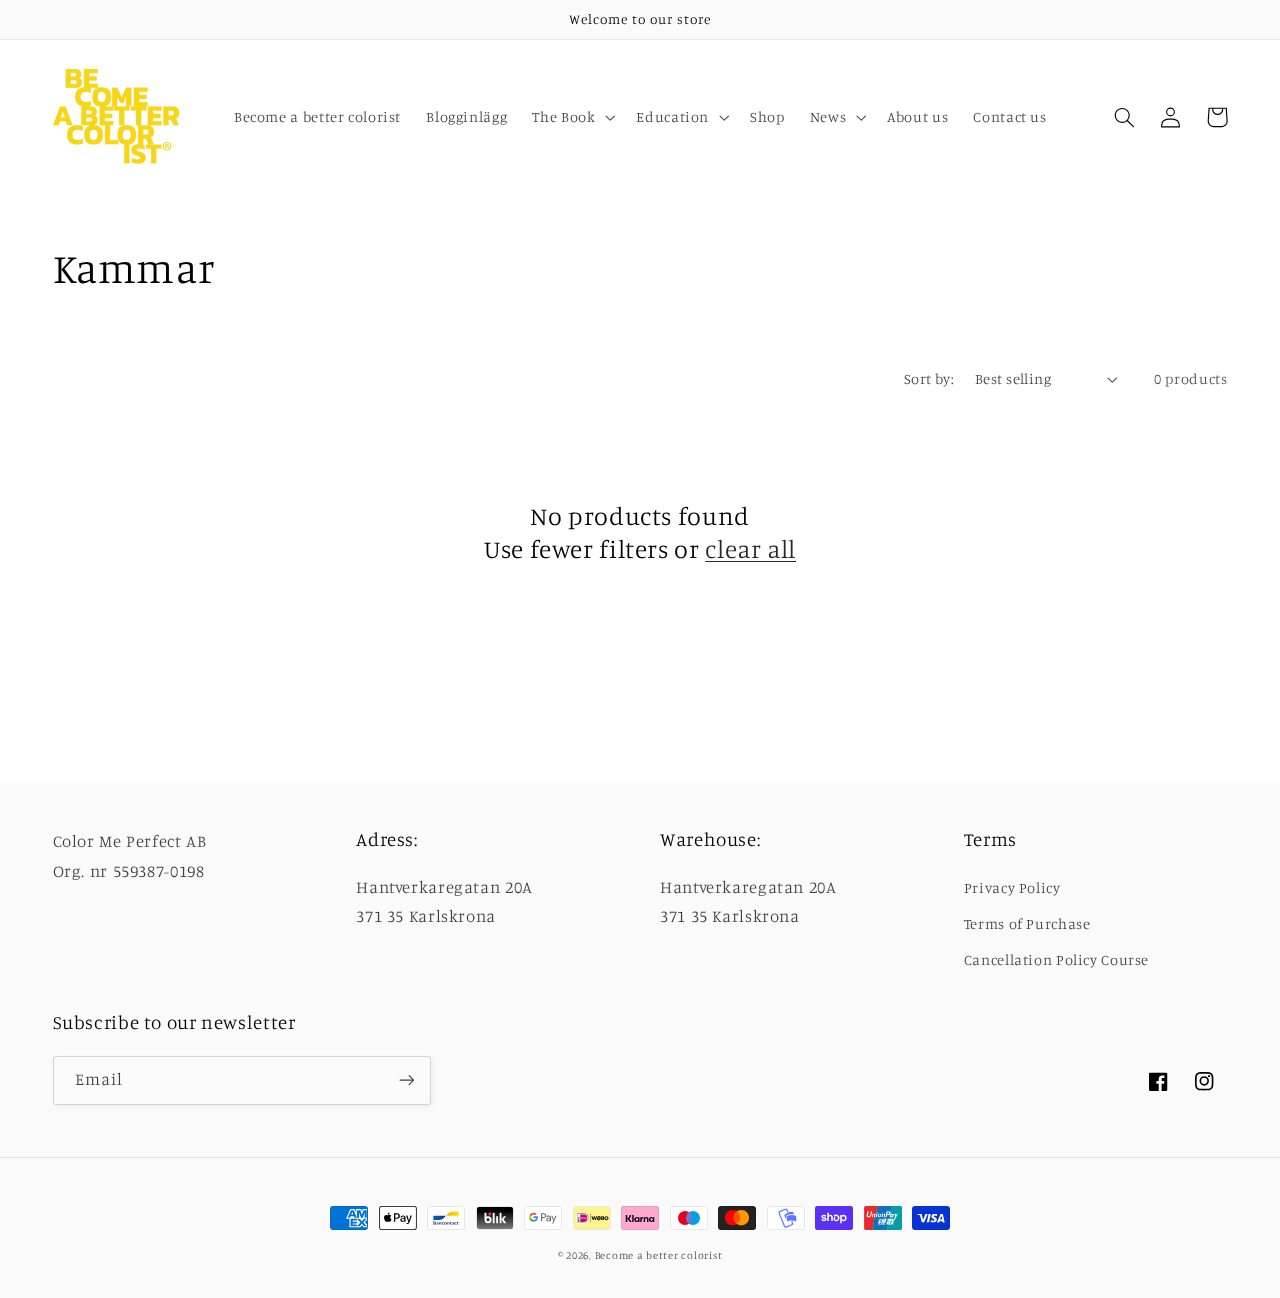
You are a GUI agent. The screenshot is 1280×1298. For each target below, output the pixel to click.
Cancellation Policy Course (1056, 959)
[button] (572, 117)
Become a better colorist (659, 1255)
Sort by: (929, 378)
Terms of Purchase (1027, 923)
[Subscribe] (406, 1080)
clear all (750, 548)
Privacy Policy (1012, 887)
